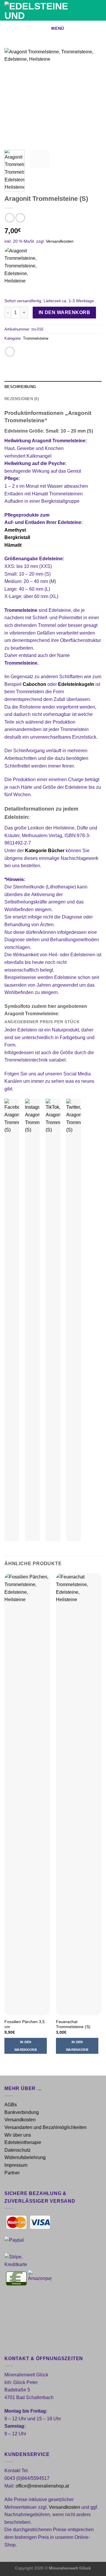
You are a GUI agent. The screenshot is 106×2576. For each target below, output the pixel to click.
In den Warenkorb (64, 312)
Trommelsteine (36, 338)
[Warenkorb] (99, 10)
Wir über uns (18, 2135)
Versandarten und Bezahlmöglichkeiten (45, 2127)
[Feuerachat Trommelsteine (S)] (79, 1794)
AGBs (11, 2105)
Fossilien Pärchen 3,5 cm (25, 2024)
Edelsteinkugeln (76, 684)
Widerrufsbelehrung (25, 2157)
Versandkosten (60, 241)
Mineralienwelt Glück (70, 2568)
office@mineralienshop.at (42, 2486)
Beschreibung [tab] (20, 387)
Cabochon (34, 684)
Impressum (16, 2165)
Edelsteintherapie (23, 2142)
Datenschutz (18, 2150)
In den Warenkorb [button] (26, 2046)
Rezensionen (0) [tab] (22, 399)
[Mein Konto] (89, 10)
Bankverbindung (22, 2112)
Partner (12, 2173)
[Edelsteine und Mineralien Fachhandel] (43, 10)
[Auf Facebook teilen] (10, 352)
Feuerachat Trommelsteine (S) (73, 2024)
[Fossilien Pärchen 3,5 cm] (27, 1794)
